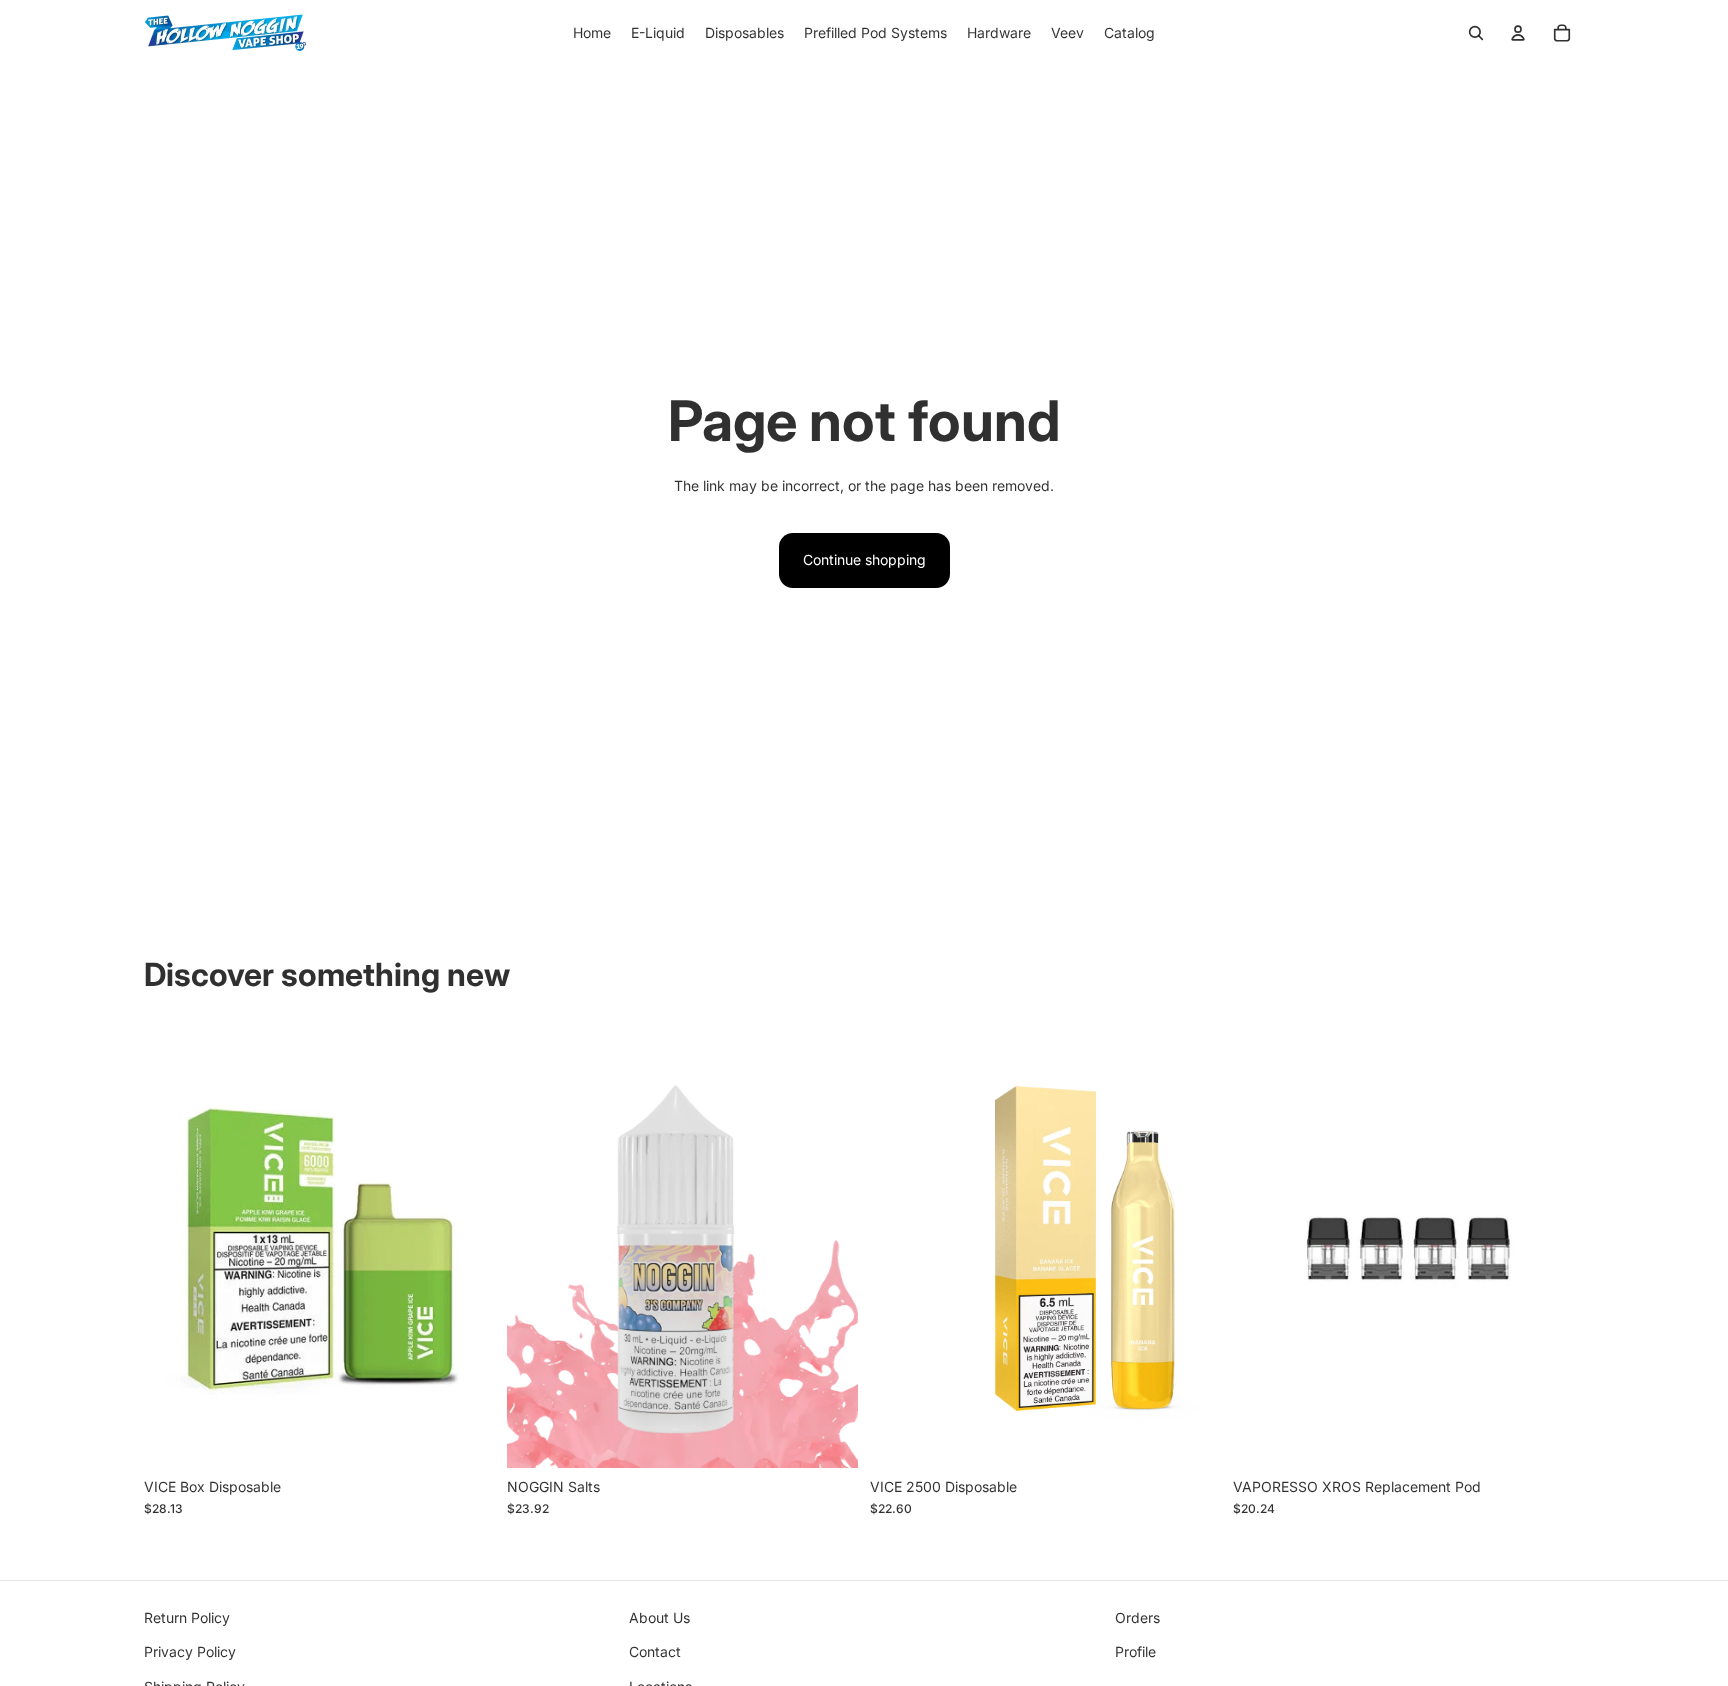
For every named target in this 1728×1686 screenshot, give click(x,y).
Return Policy (187, 1617)
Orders (1137, 1617)
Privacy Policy (190, 1651)
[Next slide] (465, 1248)
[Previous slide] (174, 1248)
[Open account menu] (1518, 33)
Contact (655, 1651)
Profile (1135, 1651)
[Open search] (1476, 33)
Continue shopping (864, 559)
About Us (659, 1617)
